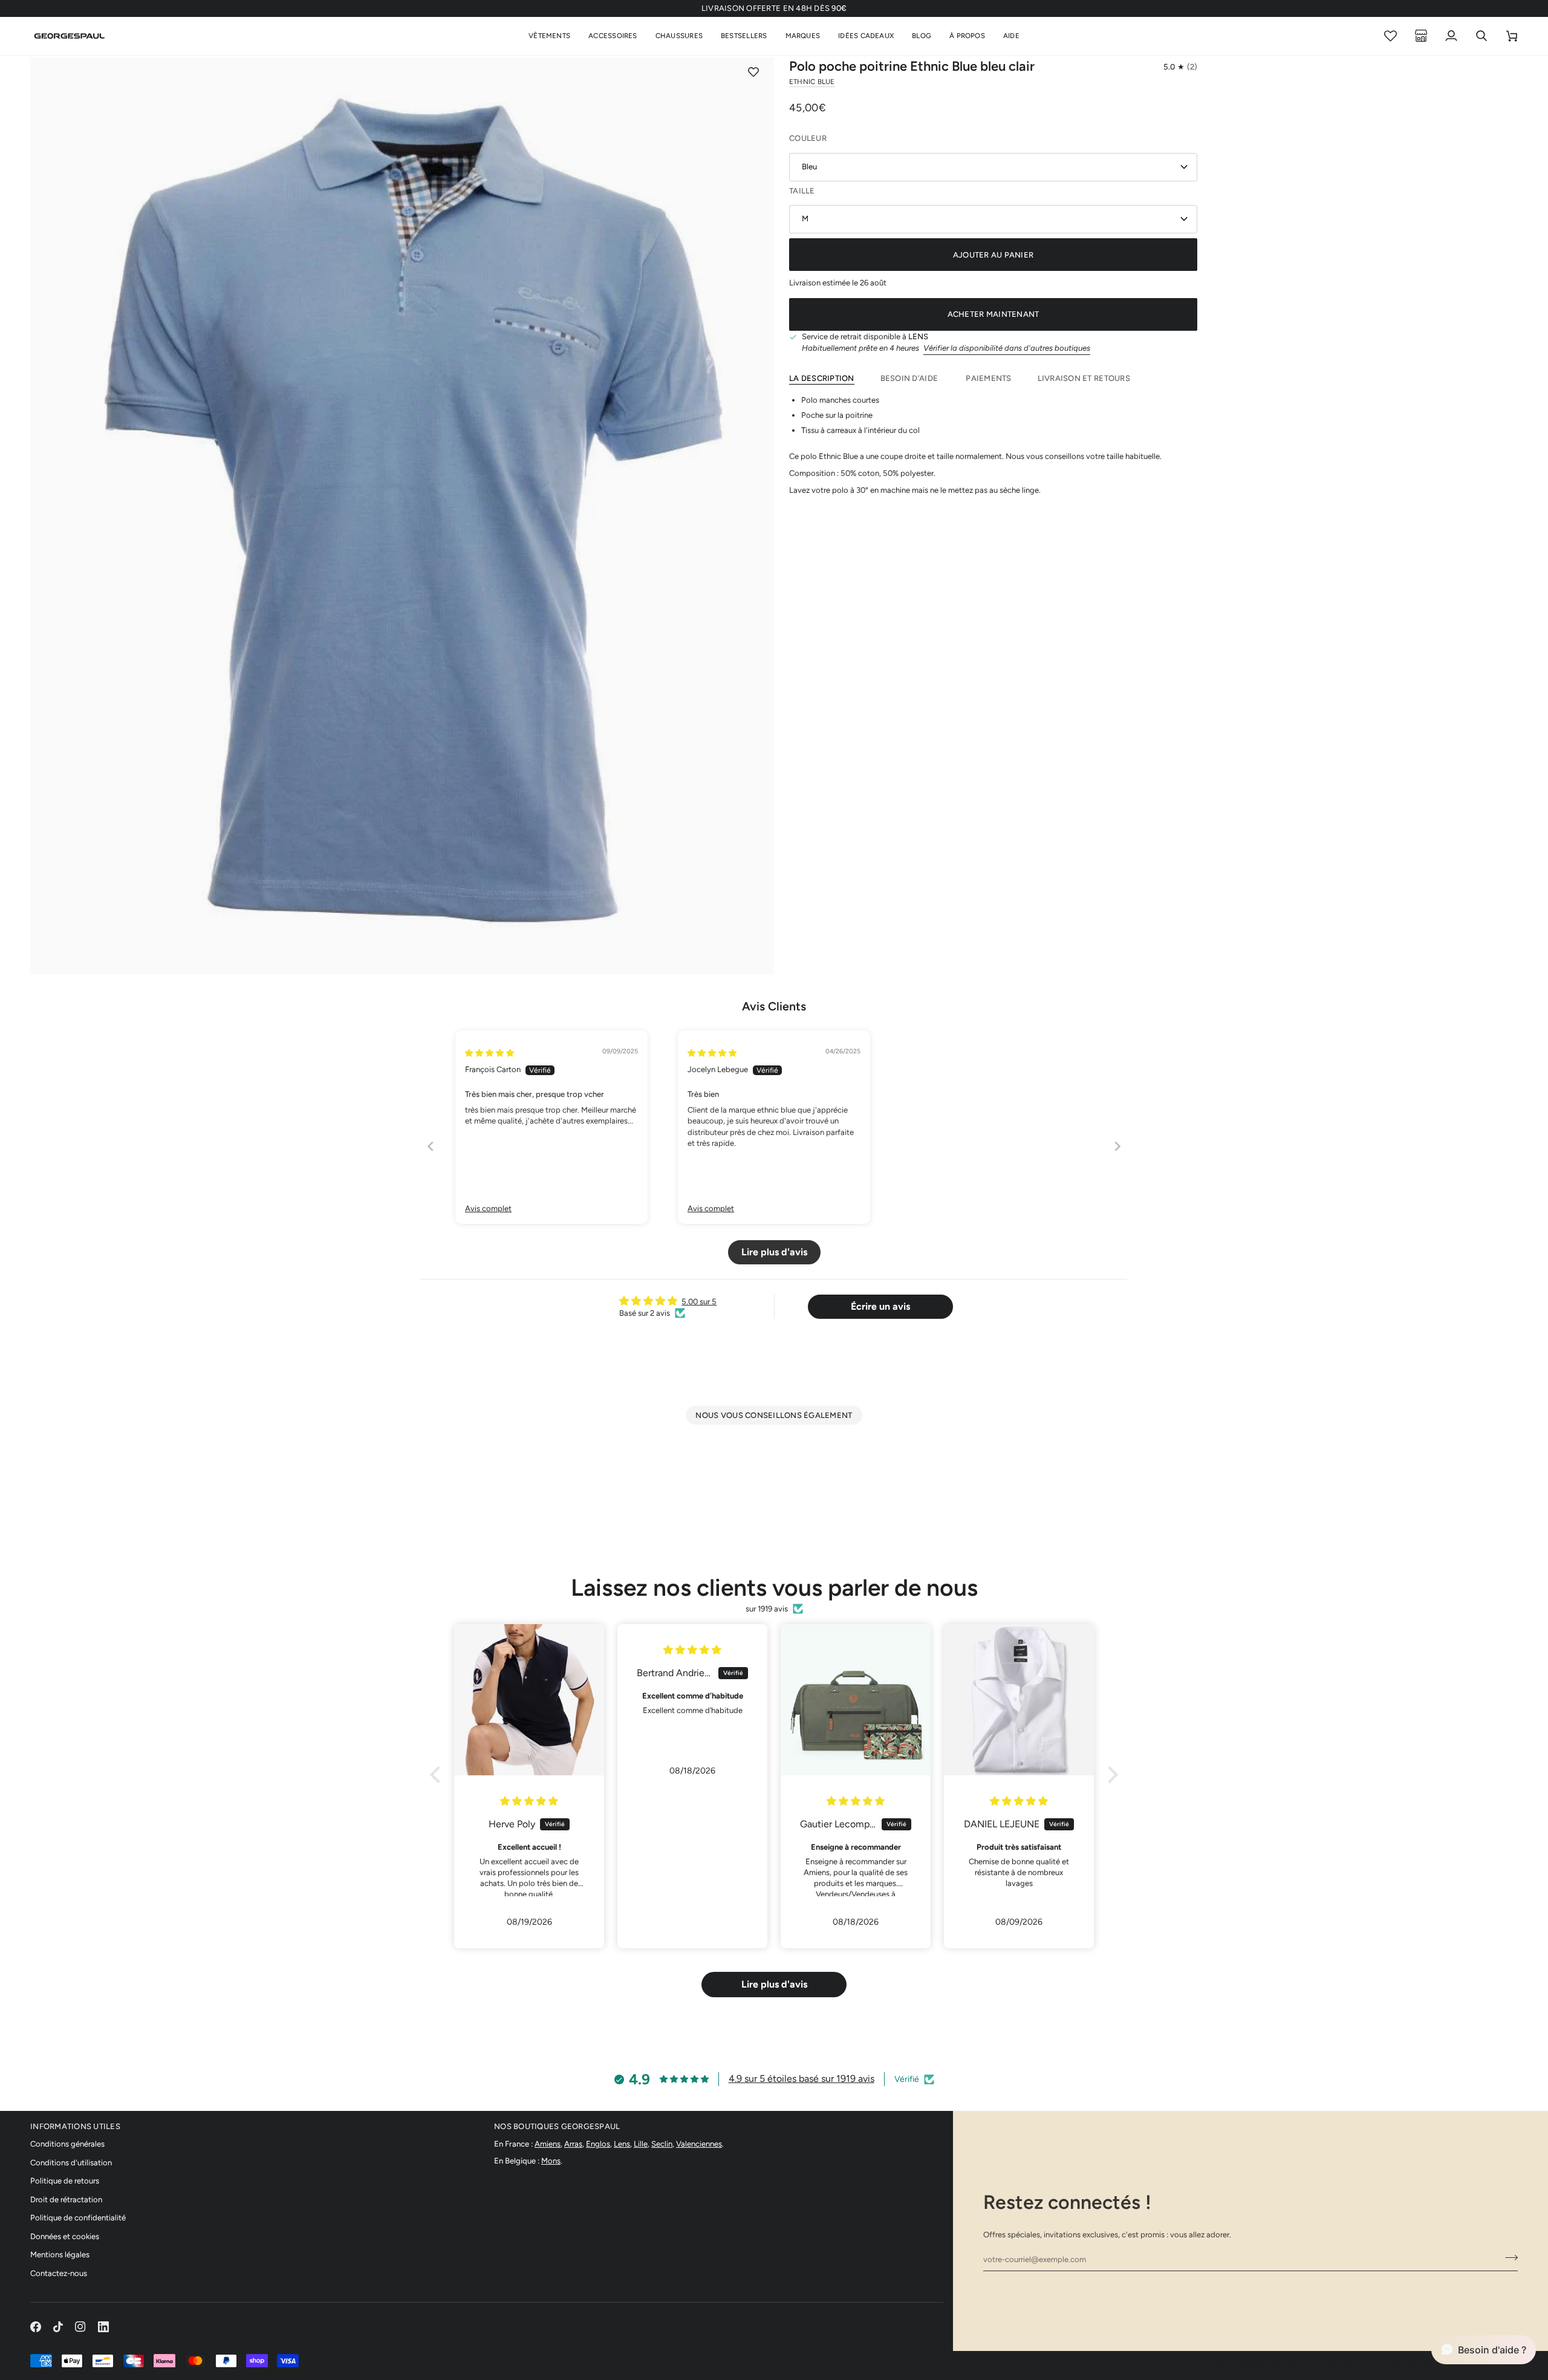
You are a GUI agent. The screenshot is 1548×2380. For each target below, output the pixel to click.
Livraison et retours (1084, 378)
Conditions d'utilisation (71, 2163)
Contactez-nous (59, 2273)
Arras (573, 2144)
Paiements (988, 378)
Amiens (548, 2144)
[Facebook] (36, 2327)
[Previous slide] (431, 1146)
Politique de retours (65, 2181)
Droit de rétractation (66, 2200)
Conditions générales (67, 2144)
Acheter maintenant (994, 314)
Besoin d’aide (910, 378)
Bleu (809, 167)
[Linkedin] (103, 2327)
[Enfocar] (53, 951)
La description (822, 378)
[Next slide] (1117, 1146)
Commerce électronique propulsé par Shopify (1415, 2360)
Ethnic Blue (812, 82)
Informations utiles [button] (75, 2126)
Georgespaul (1256, 2360)
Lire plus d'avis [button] (774, 1252)
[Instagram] (80, 2327)
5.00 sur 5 (699, 1302)
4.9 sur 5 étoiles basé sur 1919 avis (802, 2079)
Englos (598, 2144)
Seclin (662, 2144)
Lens (622, 2144)
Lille (641, 2144)
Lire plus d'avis (774, 1984)
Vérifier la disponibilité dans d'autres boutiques (1007, 348)
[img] (489, 1053)
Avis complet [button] (488, 1208)
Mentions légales (60, 2255)
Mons (551, 2161)
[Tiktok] (58, 2327)
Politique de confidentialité (78, 2218)
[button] (549, 36)
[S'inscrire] (1508, 2258)
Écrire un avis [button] (880, 1306)
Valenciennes (699, 2144)
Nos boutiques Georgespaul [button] (557, 2126)
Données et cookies (65, 2236)
